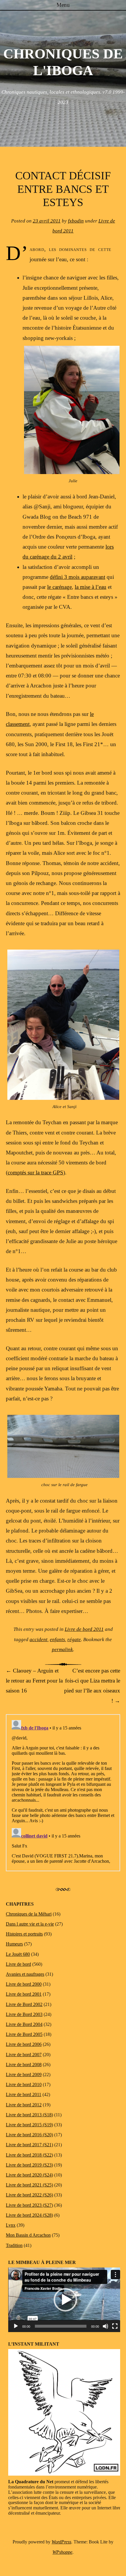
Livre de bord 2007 (24, 2055)
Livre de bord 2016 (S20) (29, 2135)
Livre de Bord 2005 (24, 2034)
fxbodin (76, 221)
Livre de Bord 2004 (24, 2024)
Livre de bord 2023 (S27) (29, 2205)
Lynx (11, 2225)
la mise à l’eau (91, 587)
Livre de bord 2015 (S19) (29, 2125)
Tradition (14, 2245)
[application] (65, 2300)
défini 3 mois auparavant (78, 577)
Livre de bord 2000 (24, 1984)
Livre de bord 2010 (24, 2084)
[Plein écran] (115, 2326)
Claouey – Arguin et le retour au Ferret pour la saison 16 (34, 1681)
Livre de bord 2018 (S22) (29, 2155)
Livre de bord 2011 (84, 1629)
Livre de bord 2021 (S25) (29, 2185)
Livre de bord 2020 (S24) (29, 2175)
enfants (57, 1639)
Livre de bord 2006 (24, 2044)
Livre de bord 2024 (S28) (29, 2215)
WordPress (61, 2542)
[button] (65, 2300)
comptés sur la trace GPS (35, 1172)
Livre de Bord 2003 (24, 2014)
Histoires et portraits (24, 1934)
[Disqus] (63, 1791)
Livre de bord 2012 (24, 2105)
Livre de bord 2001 (24, 1994)
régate (74, 1639)
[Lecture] (16, 2326)
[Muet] (105, 2326)
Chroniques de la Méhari (29, 1914)
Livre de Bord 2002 (24, 2004)
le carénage (59, 587)
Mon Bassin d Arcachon (28, 2235)
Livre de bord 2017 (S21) (29, 2145)
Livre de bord (18, 1964)
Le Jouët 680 (18, 1954)
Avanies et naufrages (25, 1974)
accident (39, 1639)
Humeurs (14, 1944)
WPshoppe (62, 2552)
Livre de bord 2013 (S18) (29, 2115)
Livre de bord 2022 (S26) (29, 2195)
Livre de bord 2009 (24, 2075)
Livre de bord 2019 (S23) (29, 2165)
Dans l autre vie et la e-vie (30, 1924)
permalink (62, 1649)
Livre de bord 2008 (24, 2065)
